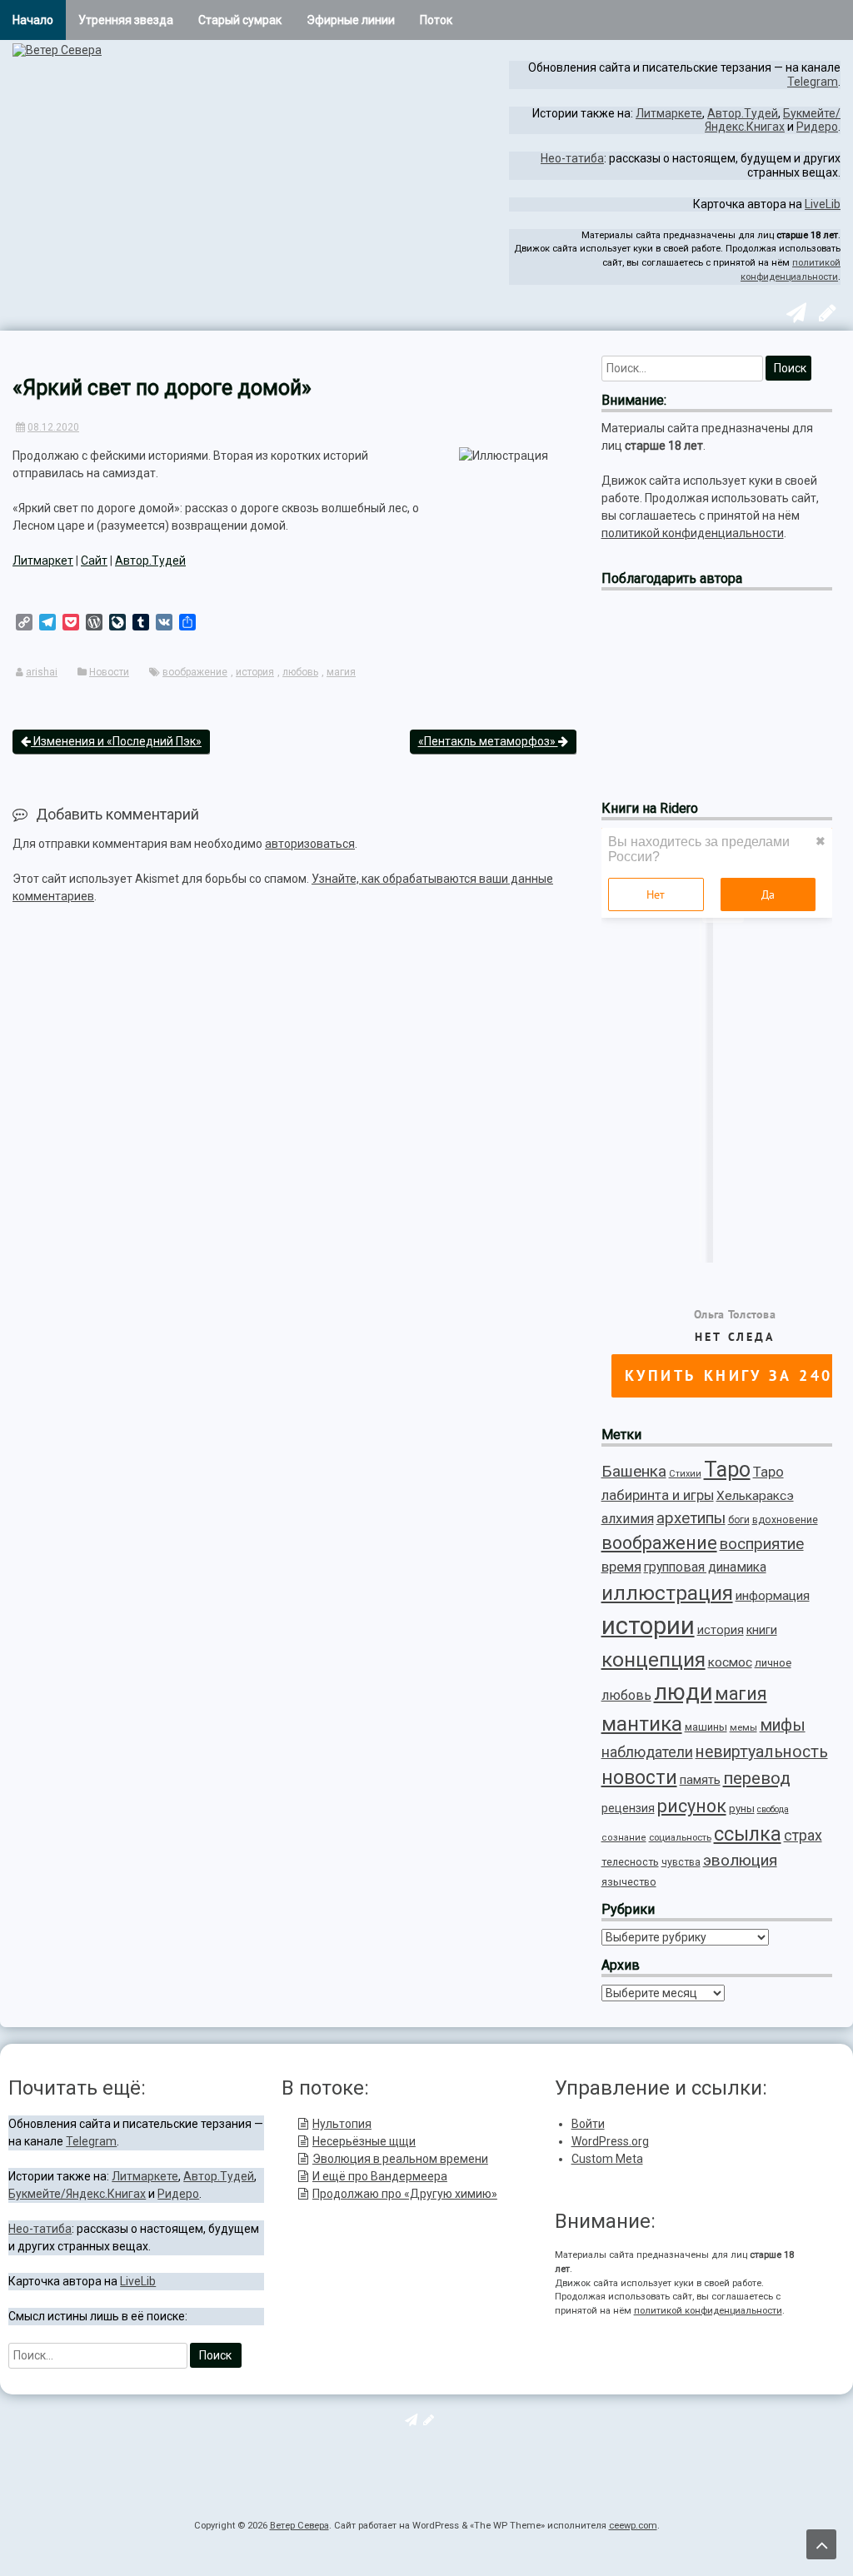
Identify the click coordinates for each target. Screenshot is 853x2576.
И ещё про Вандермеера (380, 2176)
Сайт (94, 561)
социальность (680, 1837)
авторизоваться (310, 844)
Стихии (685, 1474)
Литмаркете (669, 113)
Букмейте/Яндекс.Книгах (773, 120)
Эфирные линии (351, 20)
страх (803, 1835)
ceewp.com (633, 2526)
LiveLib (823, 204)
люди (683, 1692)
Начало (33, 20)
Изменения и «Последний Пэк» (116, 741)
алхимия (628, 1519)
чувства (681, 1862)
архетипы (691, 1518)
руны (742, 1809)
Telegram (813, 82)
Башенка (634, 1471)
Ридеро (817, 127)
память (700, 1780)
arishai (42, 672)
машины (706, 1727)
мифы (783, 1725)
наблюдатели (647, 1752)
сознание (624, 1838)
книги (762, 1630)
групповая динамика (705, 1567)
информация (773, 1596)
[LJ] (826, 316)
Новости (109, 672)
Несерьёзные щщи (364, 2141)
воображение (195, 672)
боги (739, 1520)
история (255, 672)
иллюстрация (667, 1593)
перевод (757, 1778)
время (621, 1567)
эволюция (740, 1860)
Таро (727, 1470)
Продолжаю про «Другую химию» (405, 2194)
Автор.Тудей (743, 113)
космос (730, 1662)
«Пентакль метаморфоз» (488, 741)
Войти (588, 2124)
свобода (773, 1809)
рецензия (628, 1808)
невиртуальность (762, 1752)
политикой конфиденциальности (693, 533)
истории (648, 1626)
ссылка (748, 1834)
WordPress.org (610, 2141)
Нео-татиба (572, 158)
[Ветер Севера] (57, 50)
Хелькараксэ (755, 1496)
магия (341, 672)
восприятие (762, 1544)
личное (773, 1663)
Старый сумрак (240, 20)
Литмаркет (43, 561)
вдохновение (785, 1520)
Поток (436, 20)
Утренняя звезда (126, 20)
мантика (642, 1724)
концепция (653, 1659)
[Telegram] (794, 316)
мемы (743, 1727)
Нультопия (342, 2124)
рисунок (692, 1806)
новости (639, 1778)
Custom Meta (607, 2159)
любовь (300, 672)
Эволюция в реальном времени (400, 2159)
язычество (629, 1882)
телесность (630, 1862)
